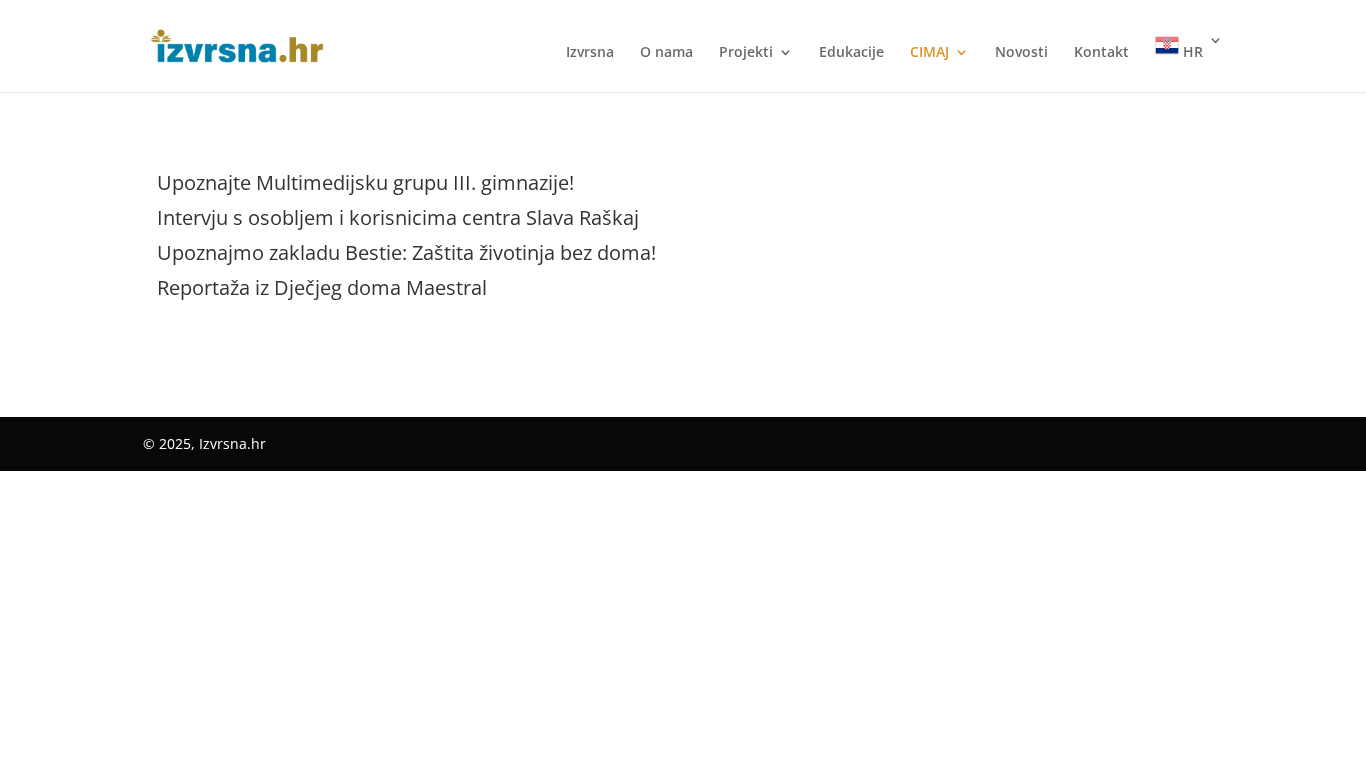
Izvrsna (590, 53)
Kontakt (1101, 53)
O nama (666, 53)
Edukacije (851, 53)
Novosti (1021, 53)
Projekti (746, 53)
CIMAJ (929, 53)
